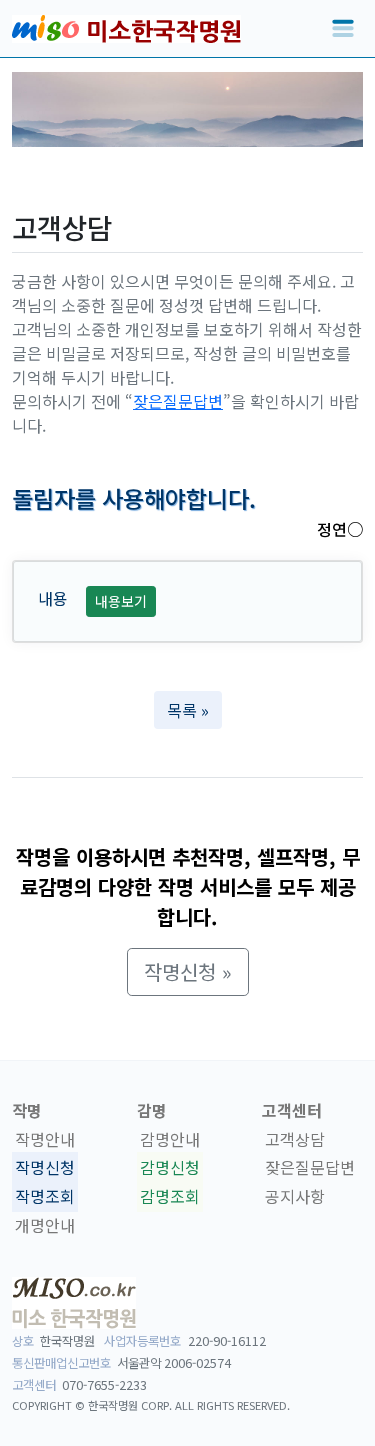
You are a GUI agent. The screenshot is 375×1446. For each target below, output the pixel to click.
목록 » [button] (188, 710)
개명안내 (45, 1225)
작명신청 (45, 1168)
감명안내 (170, 1139)
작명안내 (45, 1139)
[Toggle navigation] (343, 29)
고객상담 (295, 1139)
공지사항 (295, 1196)
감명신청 (170, 1168)
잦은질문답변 (178, 401)
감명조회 (170, 1196)
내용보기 (121, 601)
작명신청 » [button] (188, 971)
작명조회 (45, 1196)
